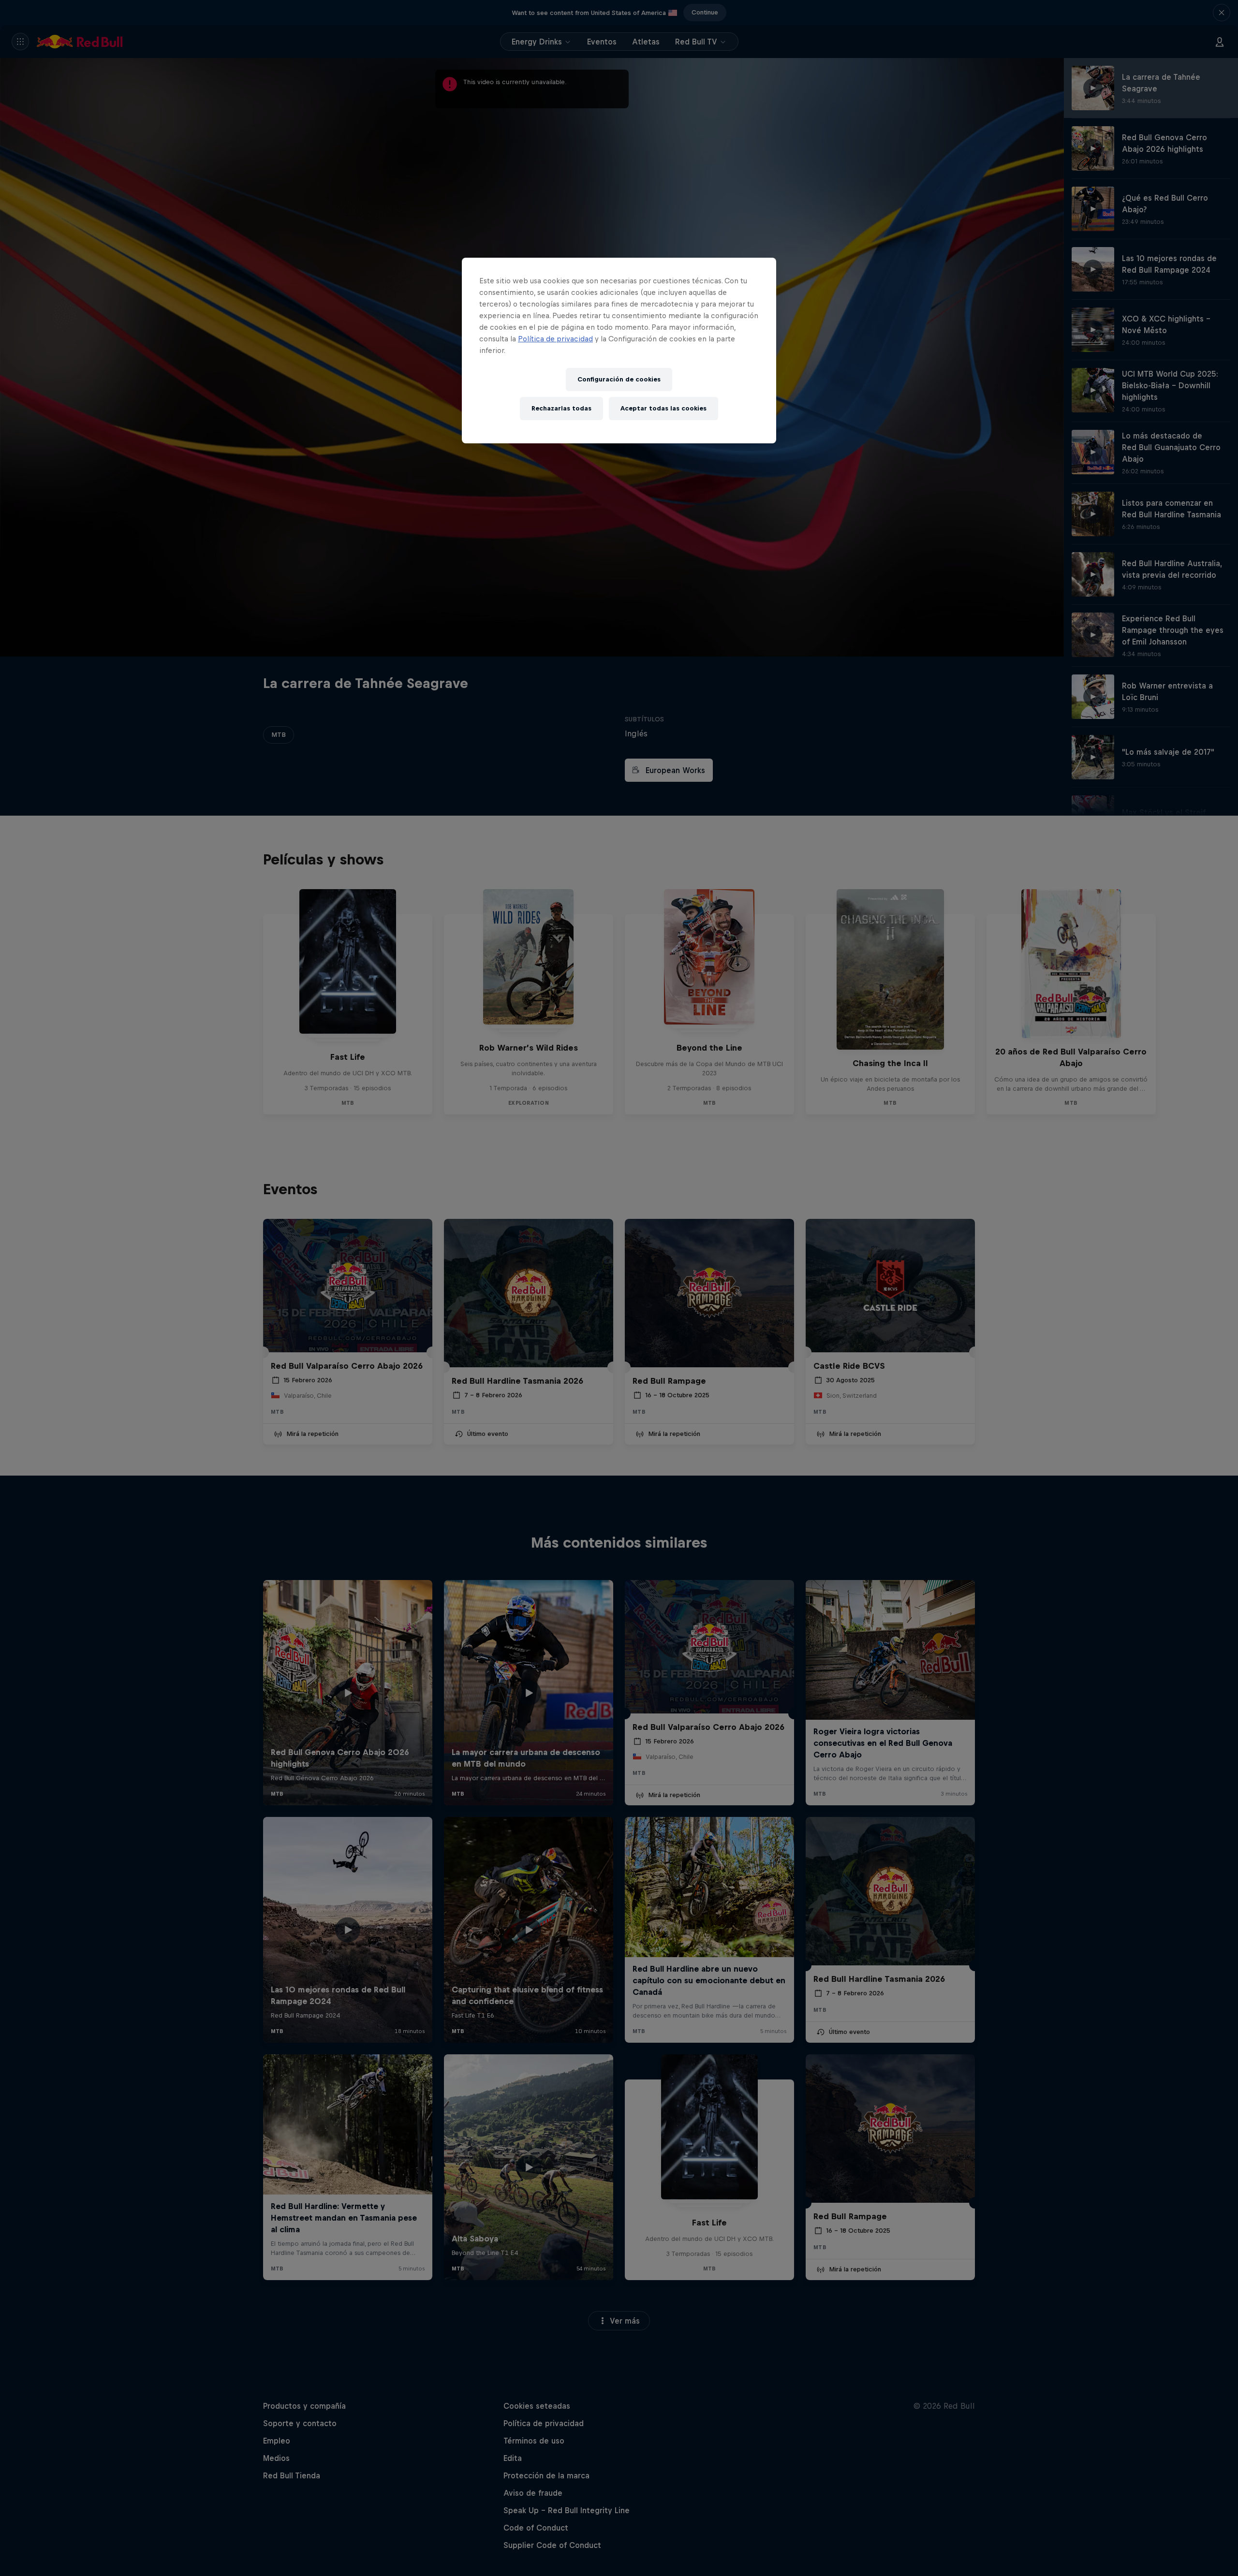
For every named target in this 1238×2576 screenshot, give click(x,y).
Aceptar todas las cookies (663, 408)
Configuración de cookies (619, 379)
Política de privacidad (555, 339)
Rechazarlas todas (561, 408)
